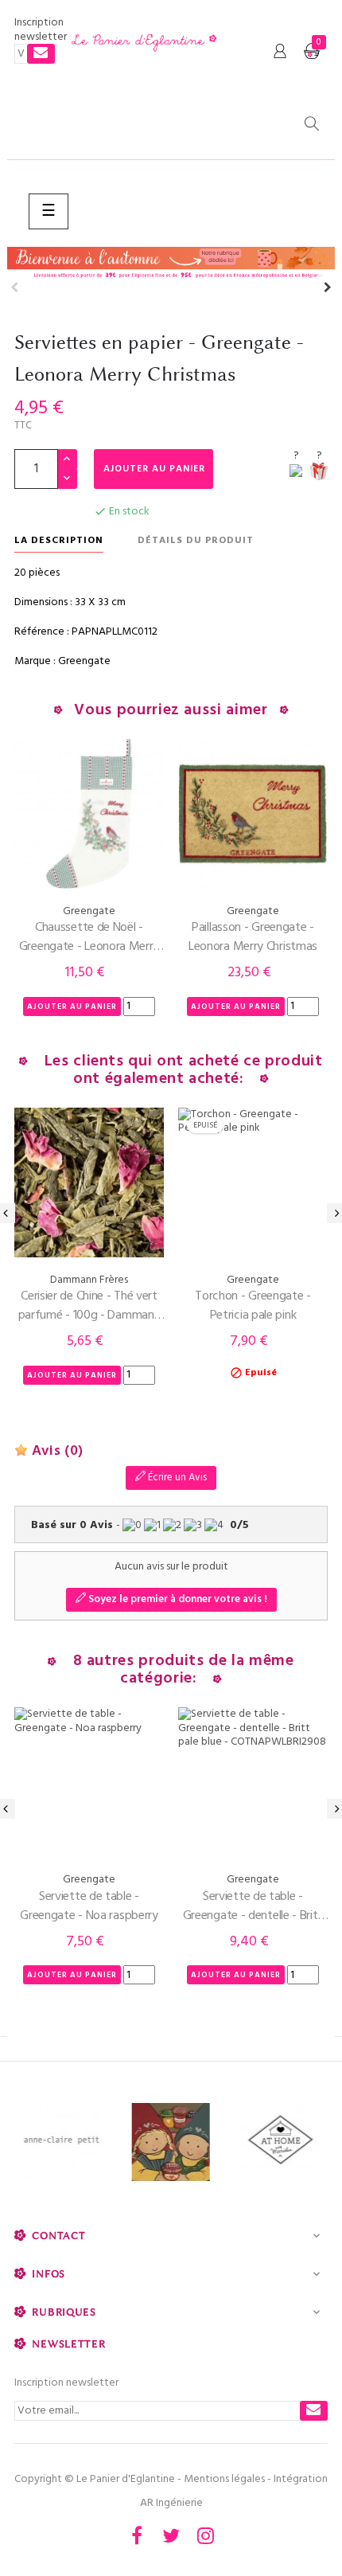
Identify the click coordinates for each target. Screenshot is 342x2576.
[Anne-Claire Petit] (62, 2142)
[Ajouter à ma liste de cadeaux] (319, 473)
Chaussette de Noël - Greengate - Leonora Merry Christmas (89, 937)
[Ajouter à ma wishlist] (296, 473)
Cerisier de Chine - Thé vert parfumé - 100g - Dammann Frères (89, 1306)
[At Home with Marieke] (280, 2142)
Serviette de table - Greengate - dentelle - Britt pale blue (253, 1906)
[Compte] (280, 52)
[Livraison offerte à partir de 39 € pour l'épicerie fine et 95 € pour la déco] (171, 264)
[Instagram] (205, 2535)
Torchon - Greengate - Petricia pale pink (253, 1306)
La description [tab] (59, 541)
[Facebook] (137, 2535)
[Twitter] (171, 2535)
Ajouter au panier (154, 469)
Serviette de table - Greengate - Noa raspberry (89, 1906)
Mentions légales (224, 2479)
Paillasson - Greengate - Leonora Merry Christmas (253, 937)
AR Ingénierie (171, 2503)
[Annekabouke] (171, 2142)
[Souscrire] (41, 54)
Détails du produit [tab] (196, 541)
